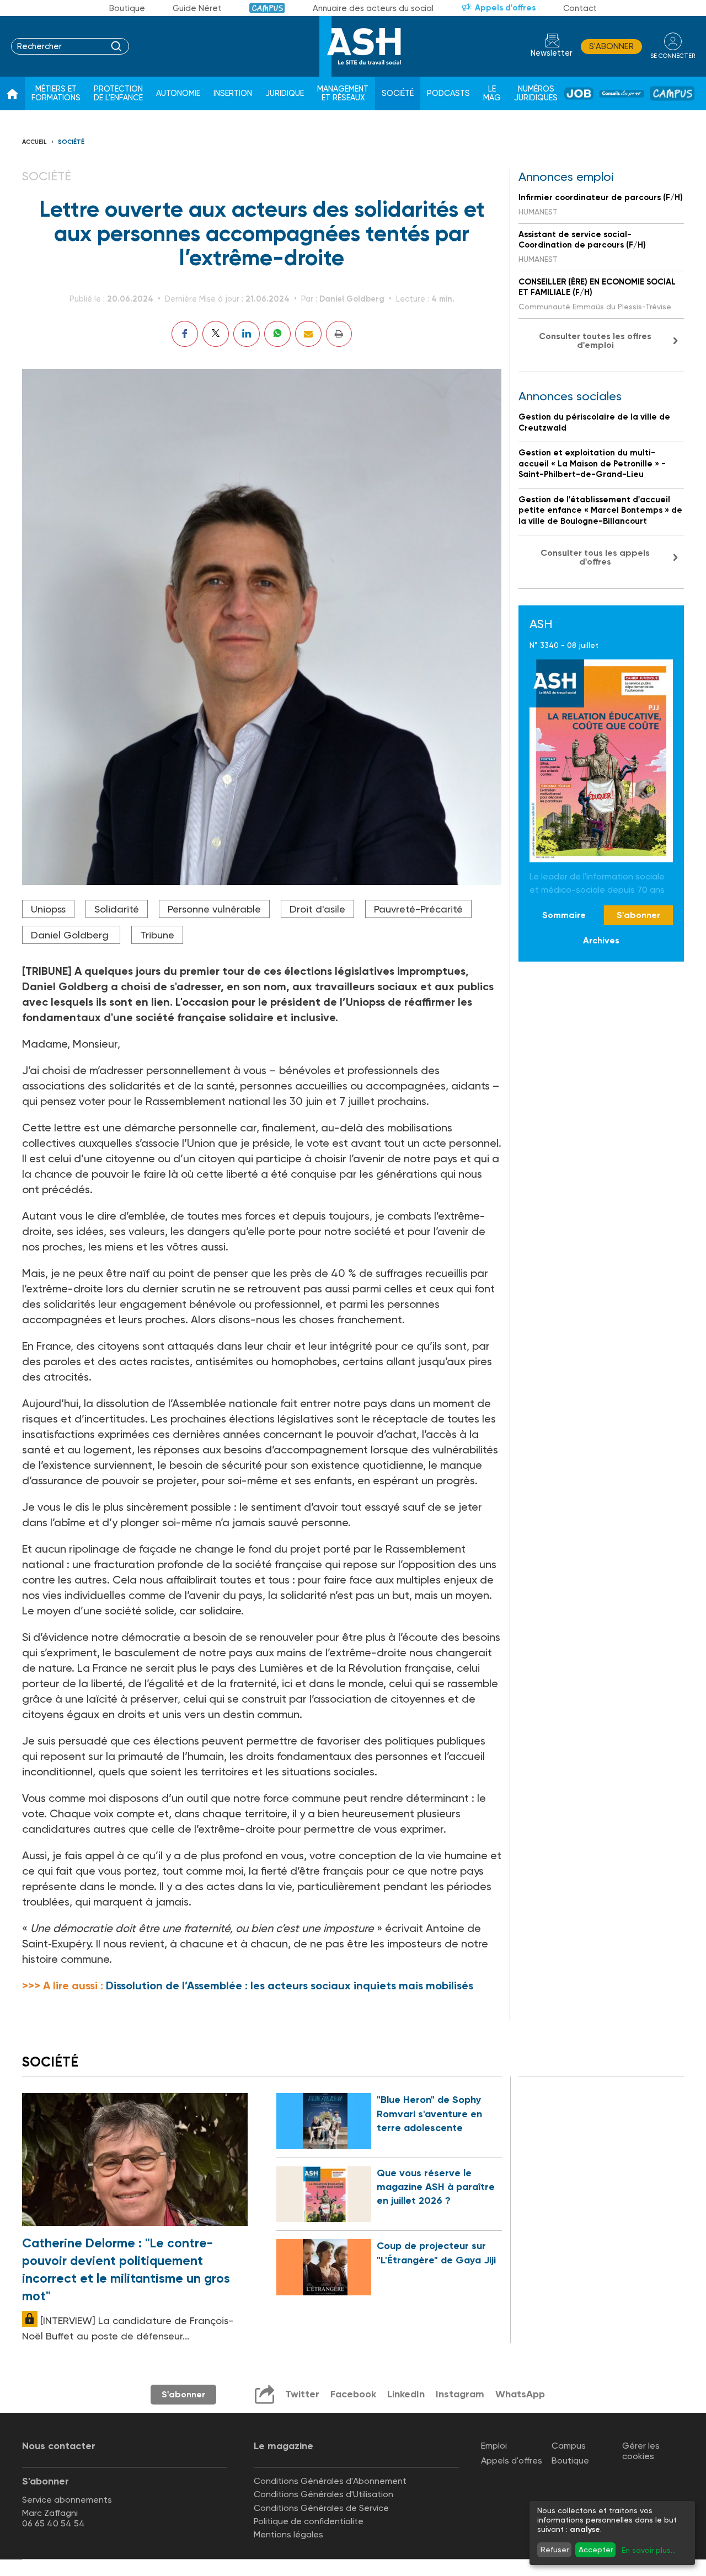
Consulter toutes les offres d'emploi (595, 340)
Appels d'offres (505, 8)
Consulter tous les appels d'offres (595, 557)
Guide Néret (197, 8)
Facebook (353, 2394)
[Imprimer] (339, 334)
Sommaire (564, 915)
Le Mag (492, 93)
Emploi (494, 2446)
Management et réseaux (343, 93)
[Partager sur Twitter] (216, 334)
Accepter (596, 2550)
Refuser (555, 2550)
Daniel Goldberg (71, 935)
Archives (601, 941)
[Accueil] (12, 94)
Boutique (127, 8)
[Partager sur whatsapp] (277, 334)
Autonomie (178, 93)
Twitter (302, 2394)
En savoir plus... (649, 2550)
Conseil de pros (622, 94)
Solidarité (117, 909)
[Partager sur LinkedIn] (247, 334)
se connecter (673, 56)
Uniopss (48, 909)
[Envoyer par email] (308, 334)
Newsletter (552, 53)
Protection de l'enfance (118, 93)
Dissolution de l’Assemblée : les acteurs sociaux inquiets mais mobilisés (290, 1985)
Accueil (34, 142)
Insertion (233, 93)
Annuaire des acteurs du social (373, 8)
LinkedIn (406, 2394)
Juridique (285, 93)
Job (579, 93)
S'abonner (611, 46)
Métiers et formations (56, 93)
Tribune (157, 935)
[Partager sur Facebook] (185, 334)
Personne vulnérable (214, 909)
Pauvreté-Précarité (418, 909)
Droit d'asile (317, 909)
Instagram (460, 2394)
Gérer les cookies (641, 2451)
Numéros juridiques (536, 93)
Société (398, 93)
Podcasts (448, 93)
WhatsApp (520, 2394)
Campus (267, 8)
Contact (580, 8)
